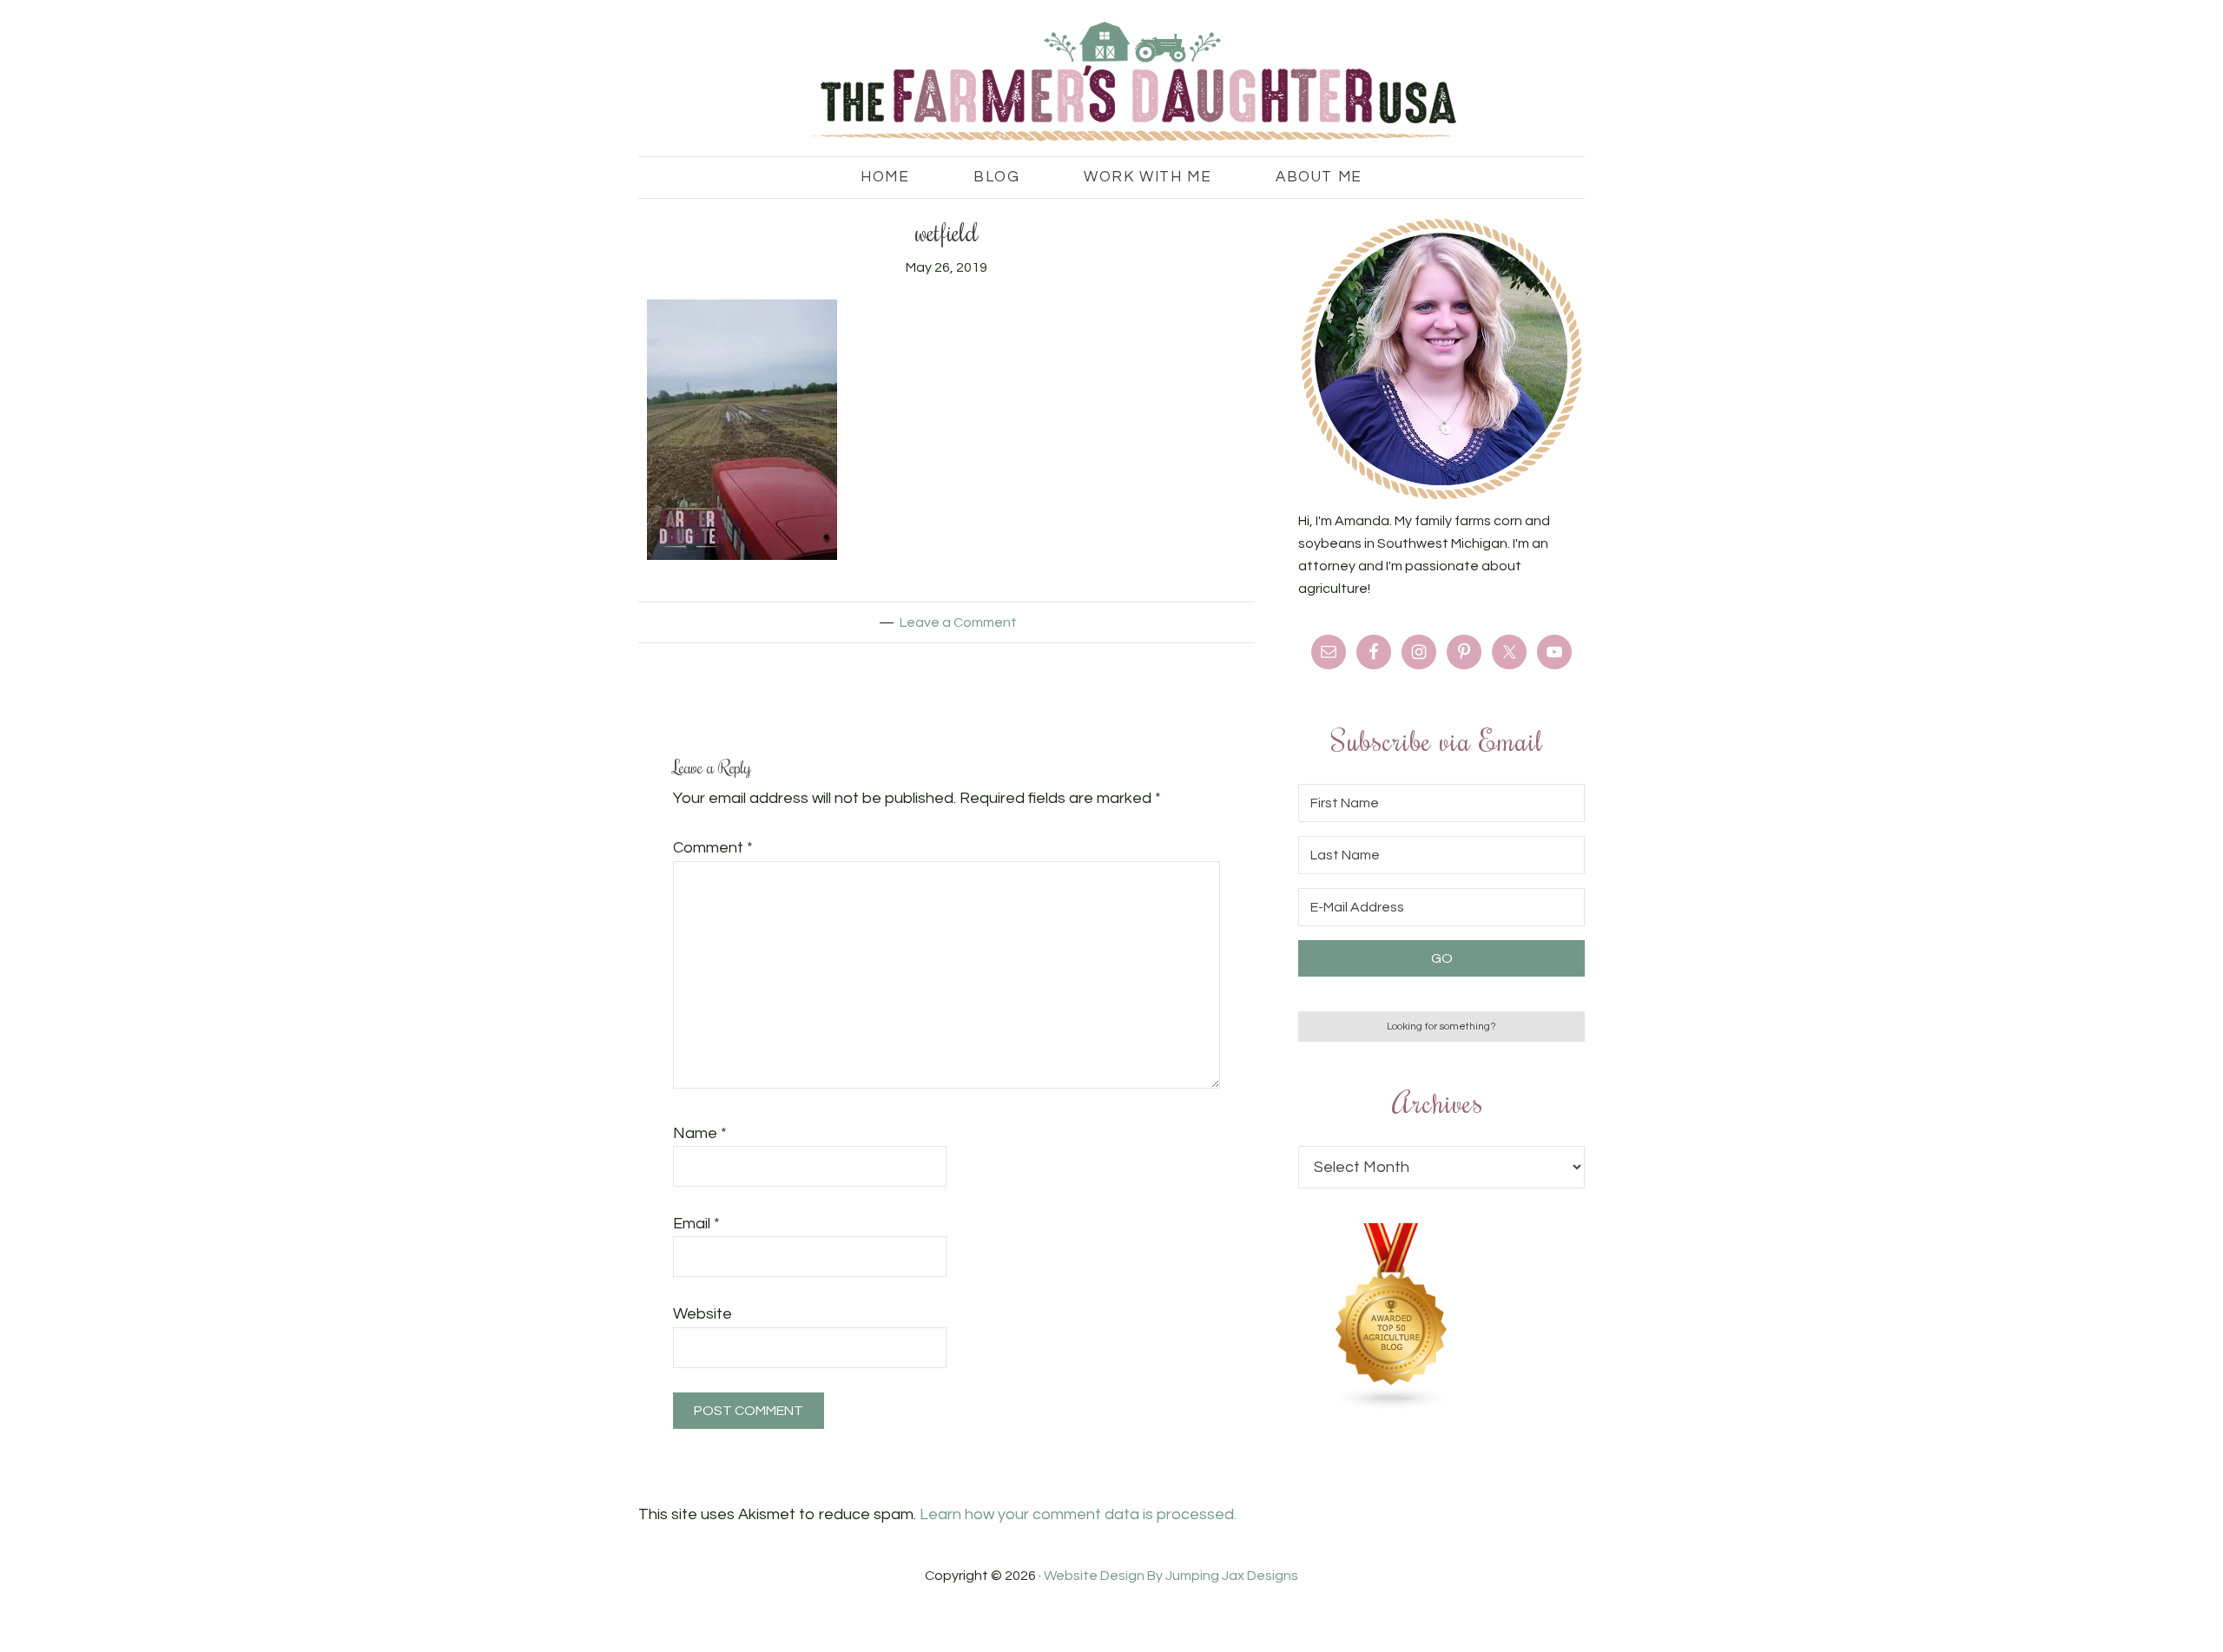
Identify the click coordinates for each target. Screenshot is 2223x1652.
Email (696, 1224)
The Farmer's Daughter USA (1111, 82)
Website (703, 1314)
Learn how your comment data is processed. (1078, 1514)
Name (700, 1133)
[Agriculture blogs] (1392, 1406)
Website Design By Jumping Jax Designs (1171, 1576)
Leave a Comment (958, 622)
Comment (713, 848)
